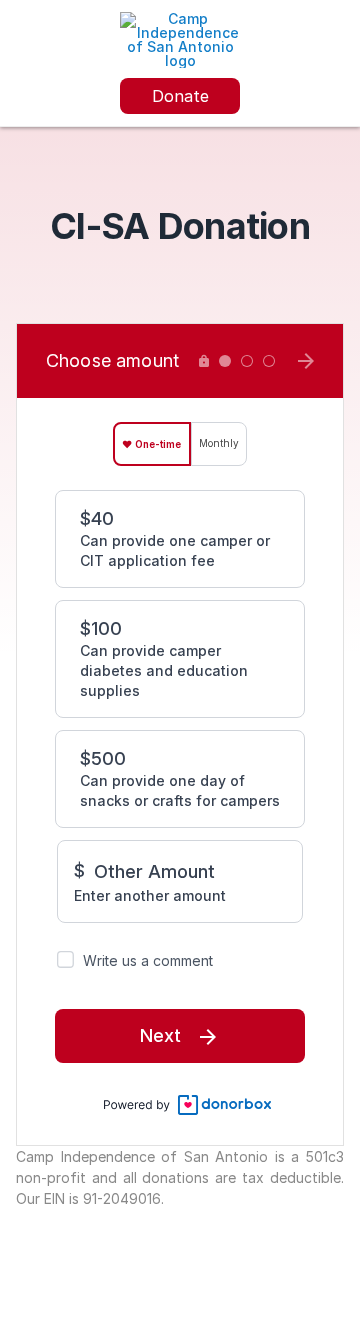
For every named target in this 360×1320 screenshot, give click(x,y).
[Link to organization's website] (180, 38)
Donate (180, 96)
